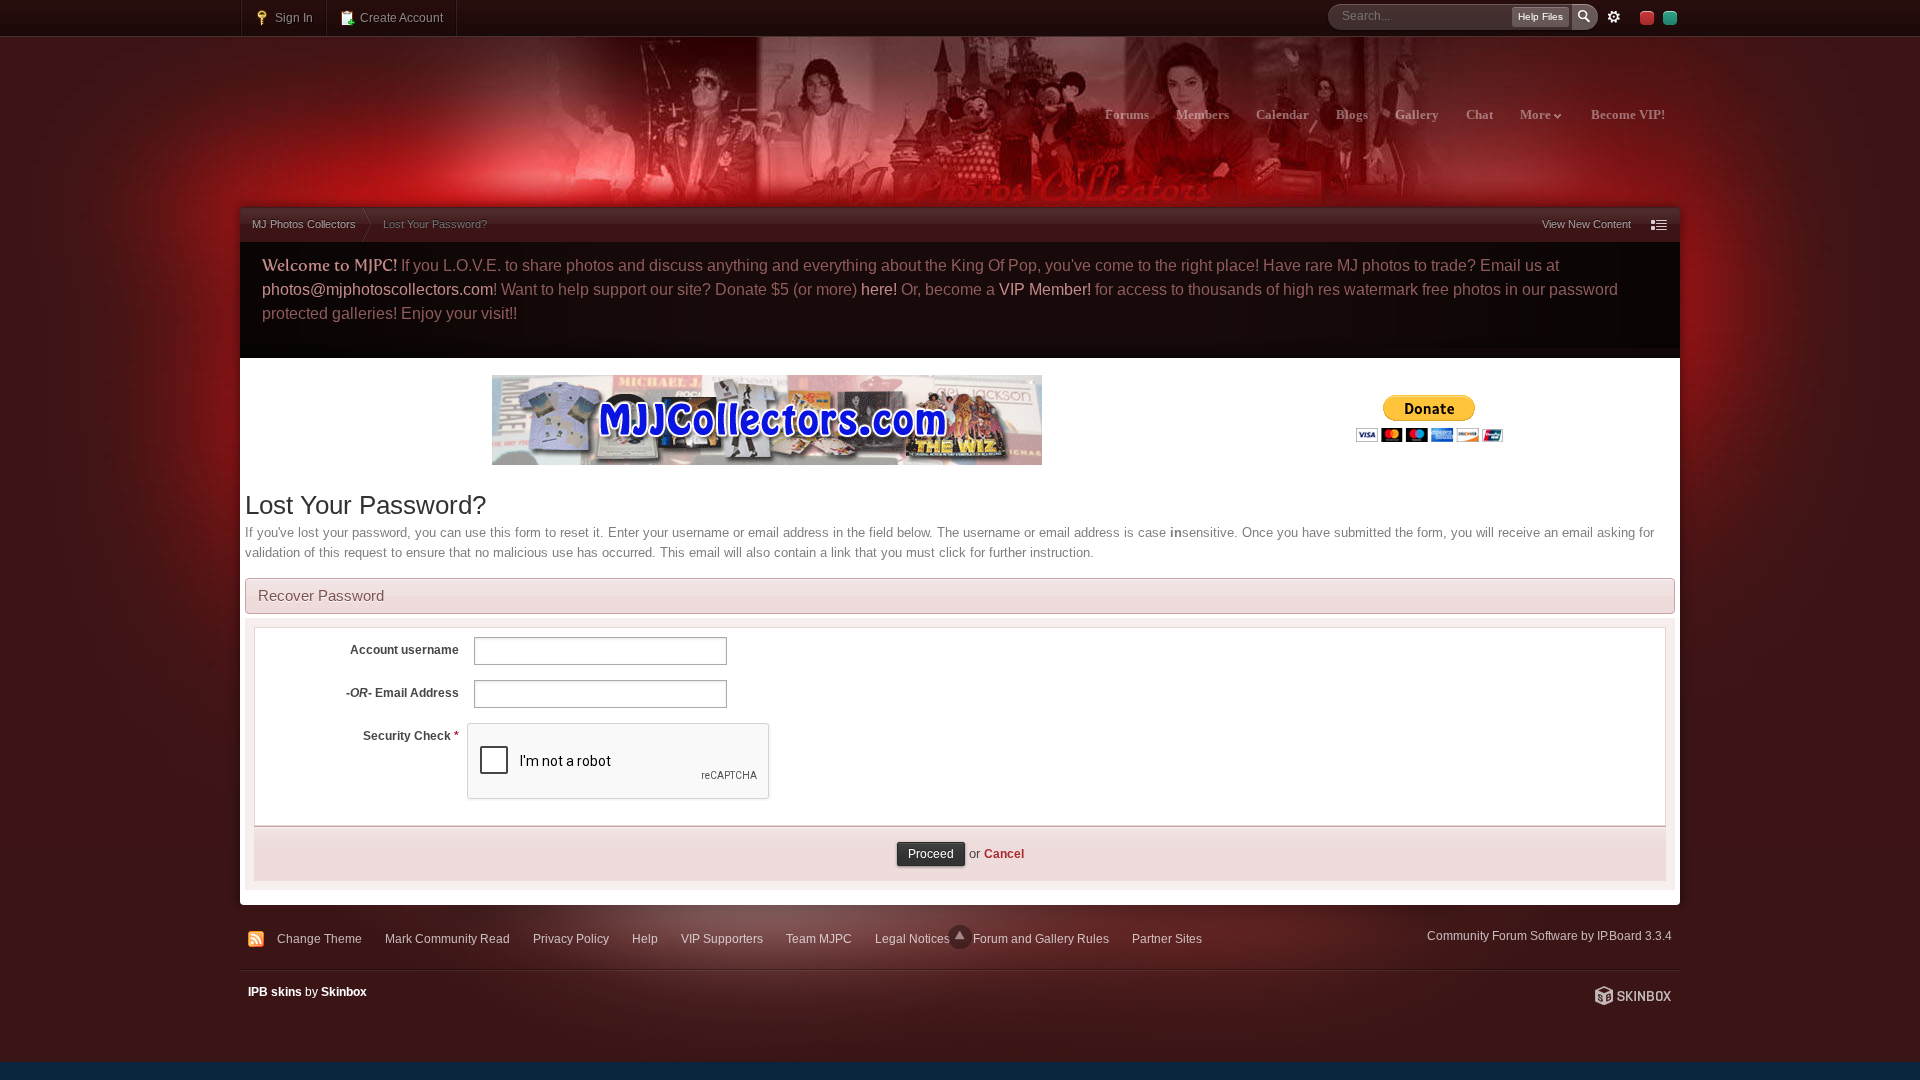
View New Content (1586, 224)
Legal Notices (912, 938)
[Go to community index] (416, 103)
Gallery (1417, 115)
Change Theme (319, 938)
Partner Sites (1167, 938)
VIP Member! (1045, 289)
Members (1202, 115)
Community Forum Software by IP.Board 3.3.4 (1549, 935)
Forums (1127, 115)
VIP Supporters (722, 938)
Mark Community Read (447, 938)
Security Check (411, 736)
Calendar (1282, 115)
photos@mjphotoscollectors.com (377, 289)
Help (645, 938)
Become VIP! (1628, 115)
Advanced (1614, 17)
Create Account (400, 17)
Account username (404, 650)
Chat (1479, 115)
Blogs (1352, 115)
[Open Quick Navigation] (1659, 224)
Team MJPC (819, 938)
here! (879, 289)
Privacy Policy (571, 938)
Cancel (1004, 853)
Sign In (292, 17)
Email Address (402, 693)
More (1537, 115)
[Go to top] (960, 937)
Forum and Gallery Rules (1041, 938)
